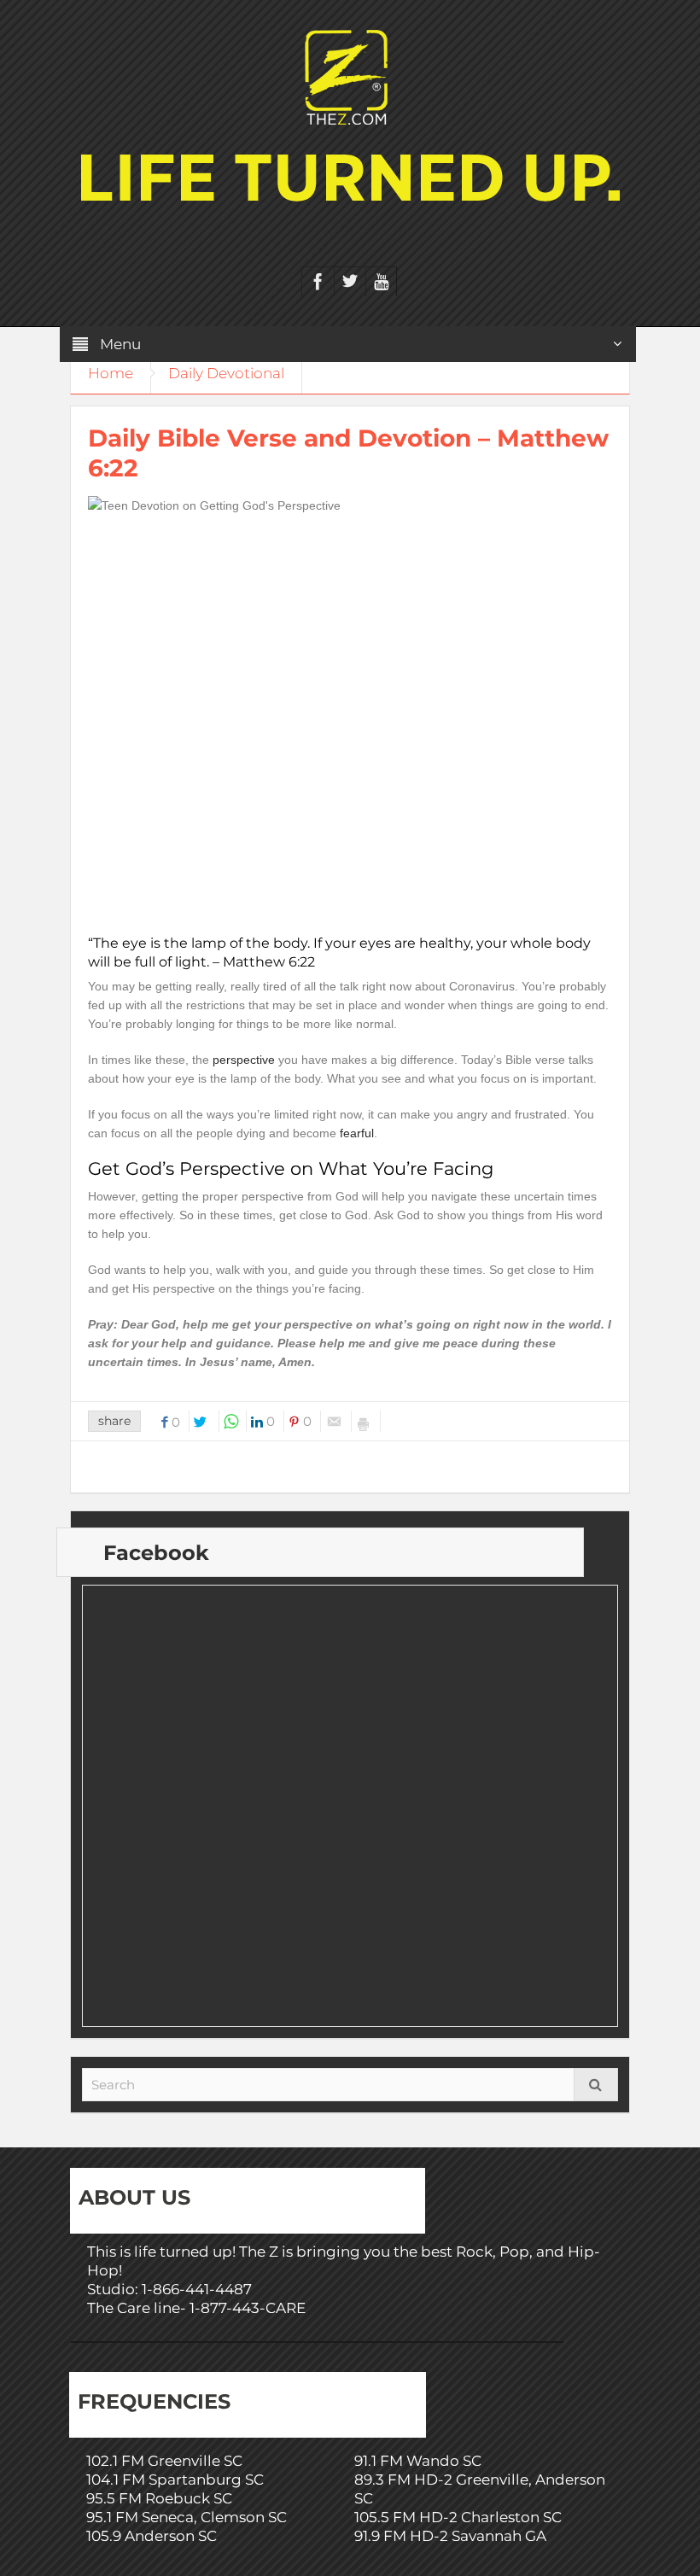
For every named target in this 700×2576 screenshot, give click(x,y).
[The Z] (350, 76)
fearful (357, 1133)
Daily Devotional (226, 373)
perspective (244, 1060)
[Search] (596, 2085)
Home (111, 373)
